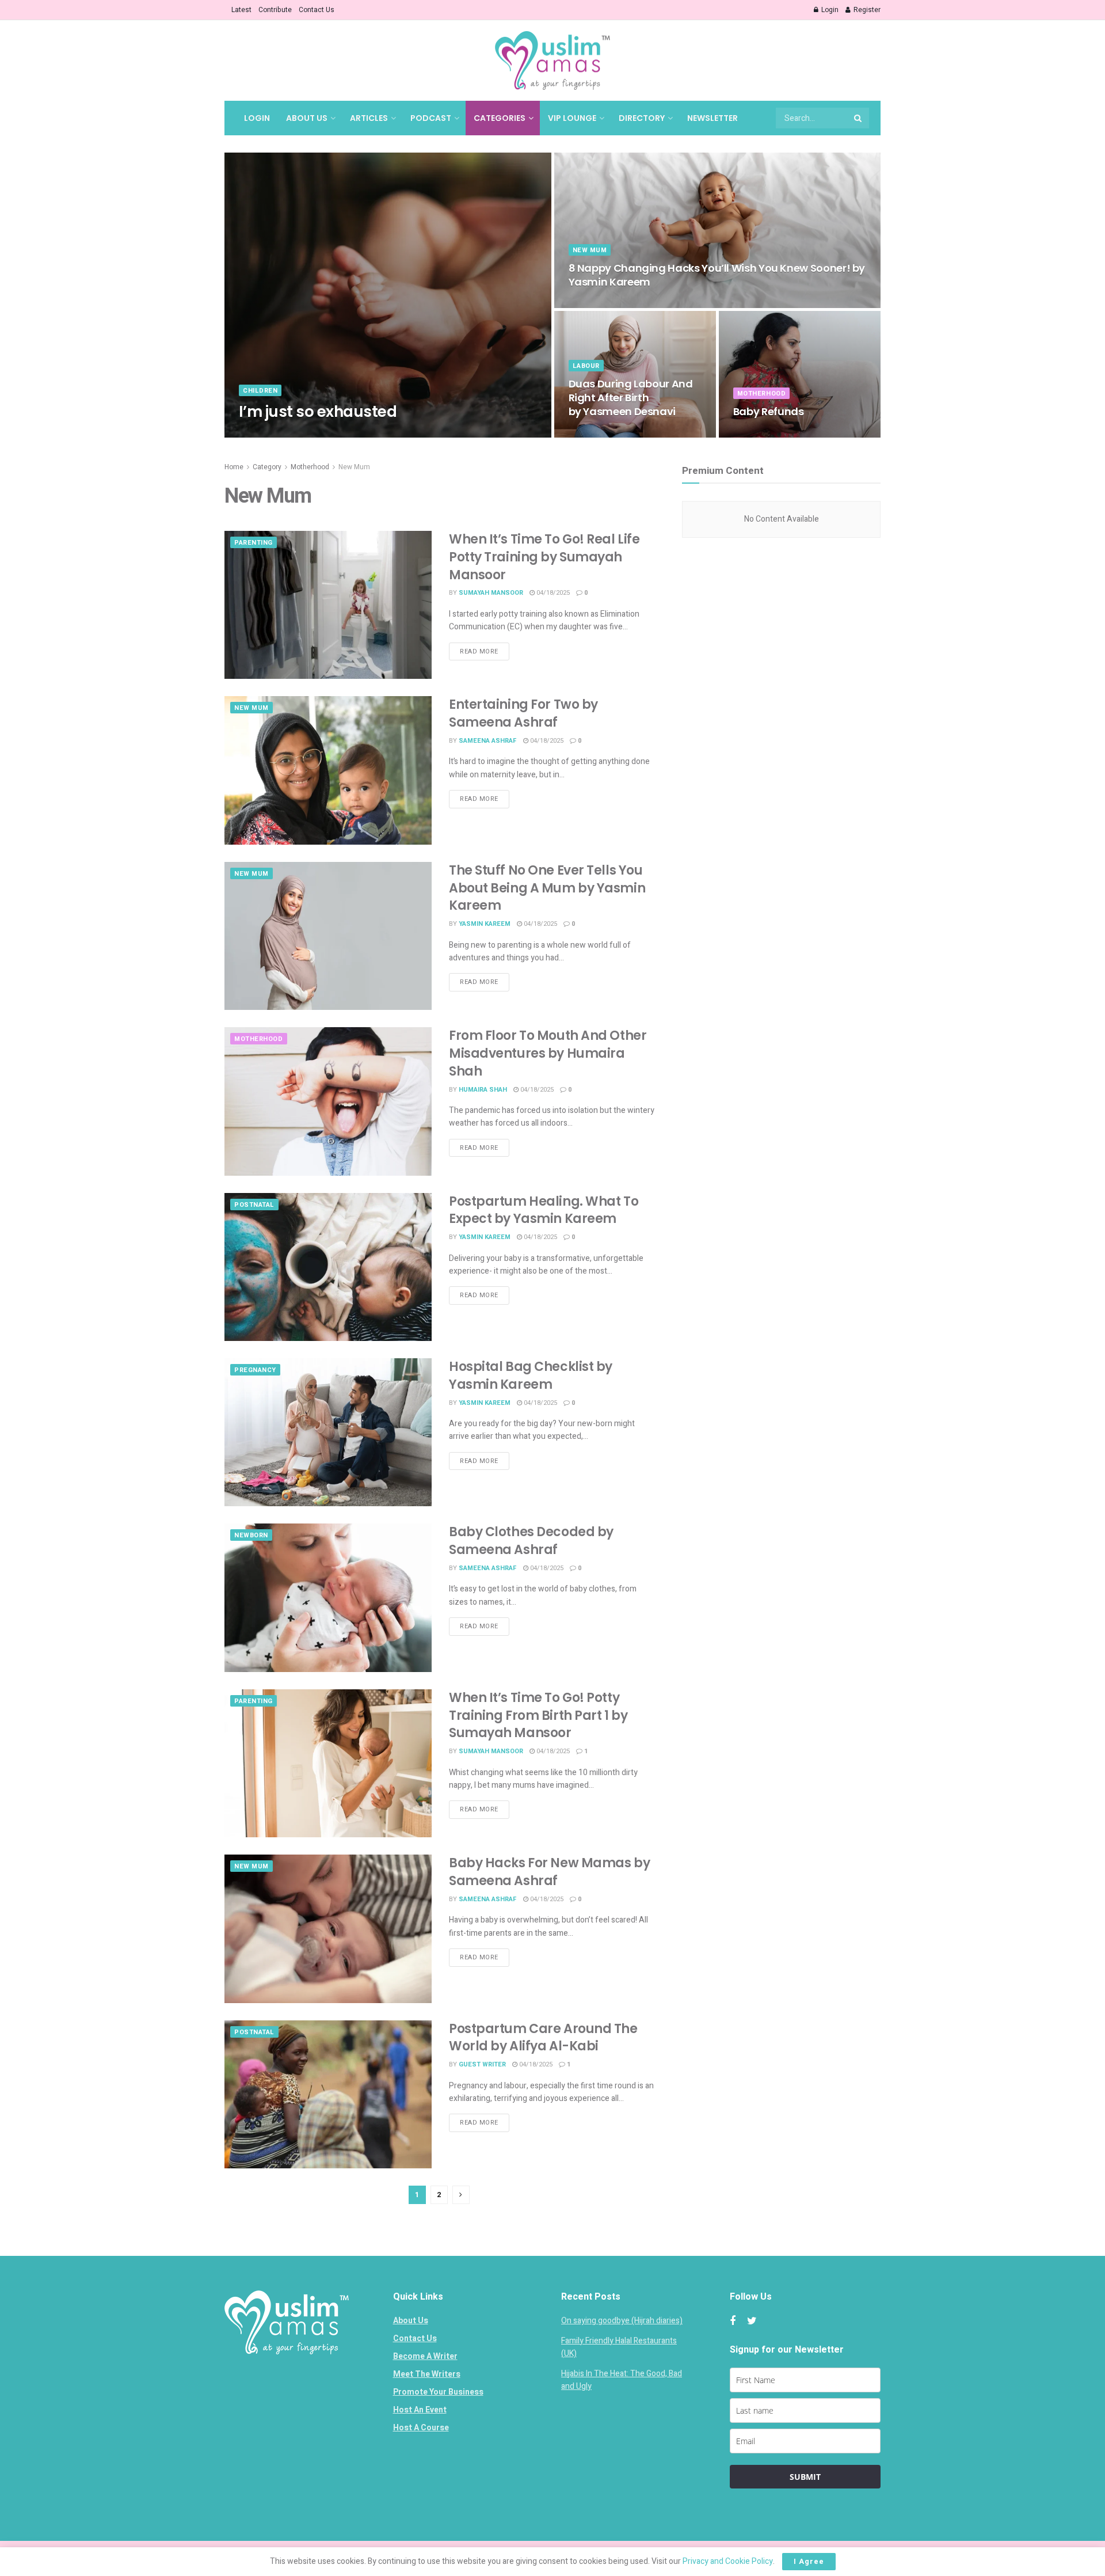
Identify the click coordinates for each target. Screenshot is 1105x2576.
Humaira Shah (483, 1090)
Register (866, 10)
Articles (369, 118)
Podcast (431, 118)
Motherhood (762, 394)
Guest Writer (482, 2064)
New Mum (590, 250)
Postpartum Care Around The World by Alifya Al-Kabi (543, 2038)
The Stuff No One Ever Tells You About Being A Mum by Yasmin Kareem (547, 888)
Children (260, 391)
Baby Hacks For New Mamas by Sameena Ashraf (549, 1872)
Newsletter (712, 118)
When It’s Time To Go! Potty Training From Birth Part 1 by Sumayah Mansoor (538, 1716)
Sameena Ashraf (488, 741)
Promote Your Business (438, 2392)
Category (267, 467)
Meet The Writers (427, 2374)
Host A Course (421, 2428)
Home (234, 467)
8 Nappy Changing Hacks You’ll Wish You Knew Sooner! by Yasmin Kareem (717, 275)
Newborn (251, 1535)
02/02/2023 (330, 434)
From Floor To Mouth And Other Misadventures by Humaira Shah (548, 1053)
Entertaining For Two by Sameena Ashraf (523, 713)
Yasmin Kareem (485, 924)
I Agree (809, 2561)
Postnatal (254, 1205)
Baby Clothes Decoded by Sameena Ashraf (531, 1541)
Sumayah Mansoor (491, 593)
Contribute (275, 10)
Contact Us (317, 10)
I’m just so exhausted (318, 412)
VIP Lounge (572, 118)
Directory (642, 118)
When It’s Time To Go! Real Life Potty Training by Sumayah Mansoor (544, 557)
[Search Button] (859, 118)
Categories (500, 118)
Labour (586, 366)
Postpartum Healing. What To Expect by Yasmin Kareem (544, 1210)
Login (829, 10)
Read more (479, 651)
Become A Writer (425, 2356)
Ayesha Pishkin (275, 434)
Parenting (254, 543)
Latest (241, 10)
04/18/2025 (591, 304)
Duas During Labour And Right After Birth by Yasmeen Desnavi (631, 398)
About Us (307, 118)
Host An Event (420, 2410)
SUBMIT (805, 2477)
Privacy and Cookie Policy (728, 2561)
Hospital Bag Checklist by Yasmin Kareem (531, 1376)
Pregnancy (255, 1370)
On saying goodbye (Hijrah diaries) (622, 2321)
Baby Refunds (769, 411)
